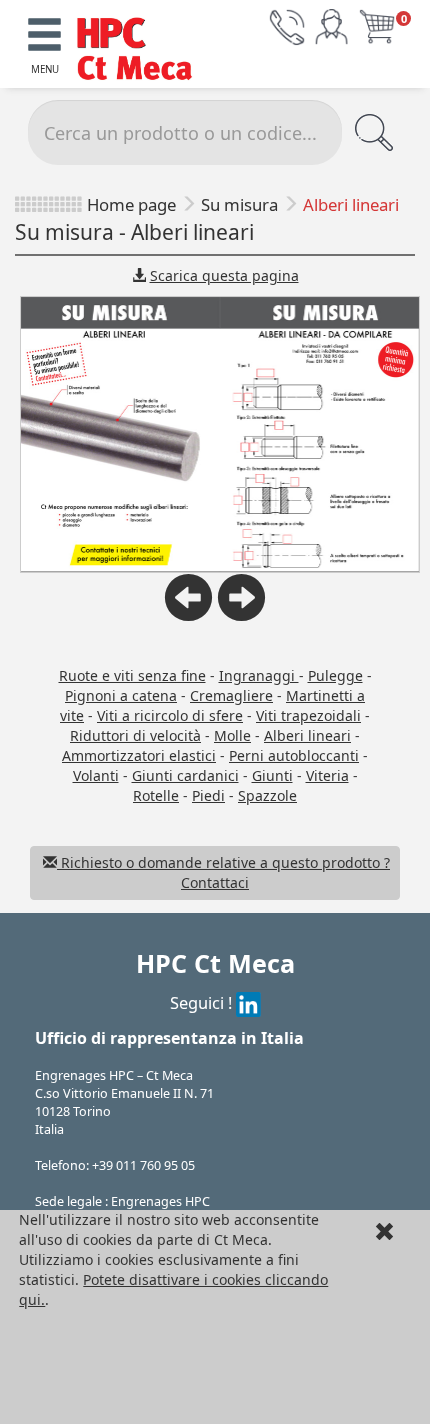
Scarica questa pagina (224, 275)
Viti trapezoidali (308, 715)
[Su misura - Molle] (188, 615)
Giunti (272, 775)
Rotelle (156, 795)
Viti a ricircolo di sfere (170, 715)
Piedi (208, 795)
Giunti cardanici (185, 775)
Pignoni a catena (121, 695)
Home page (131, 204)
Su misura (239, 204)
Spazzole (267, 795)
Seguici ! (203, 1002)
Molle (232, 735)
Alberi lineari (307, 735)
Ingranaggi (259, 675)
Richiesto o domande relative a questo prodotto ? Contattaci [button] (223, 872)
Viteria (327, 775)
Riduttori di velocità (135, 735)
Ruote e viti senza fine (132, 675)
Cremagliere (231, 695)
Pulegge (335, 675)
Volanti (96, 775)
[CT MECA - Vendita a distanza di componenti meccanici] (140, 50)
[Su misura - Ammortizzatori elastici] (241, 615)
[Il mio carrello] (377, 25)
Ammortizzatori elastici (139, 755)
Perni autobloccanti (294, 755)
